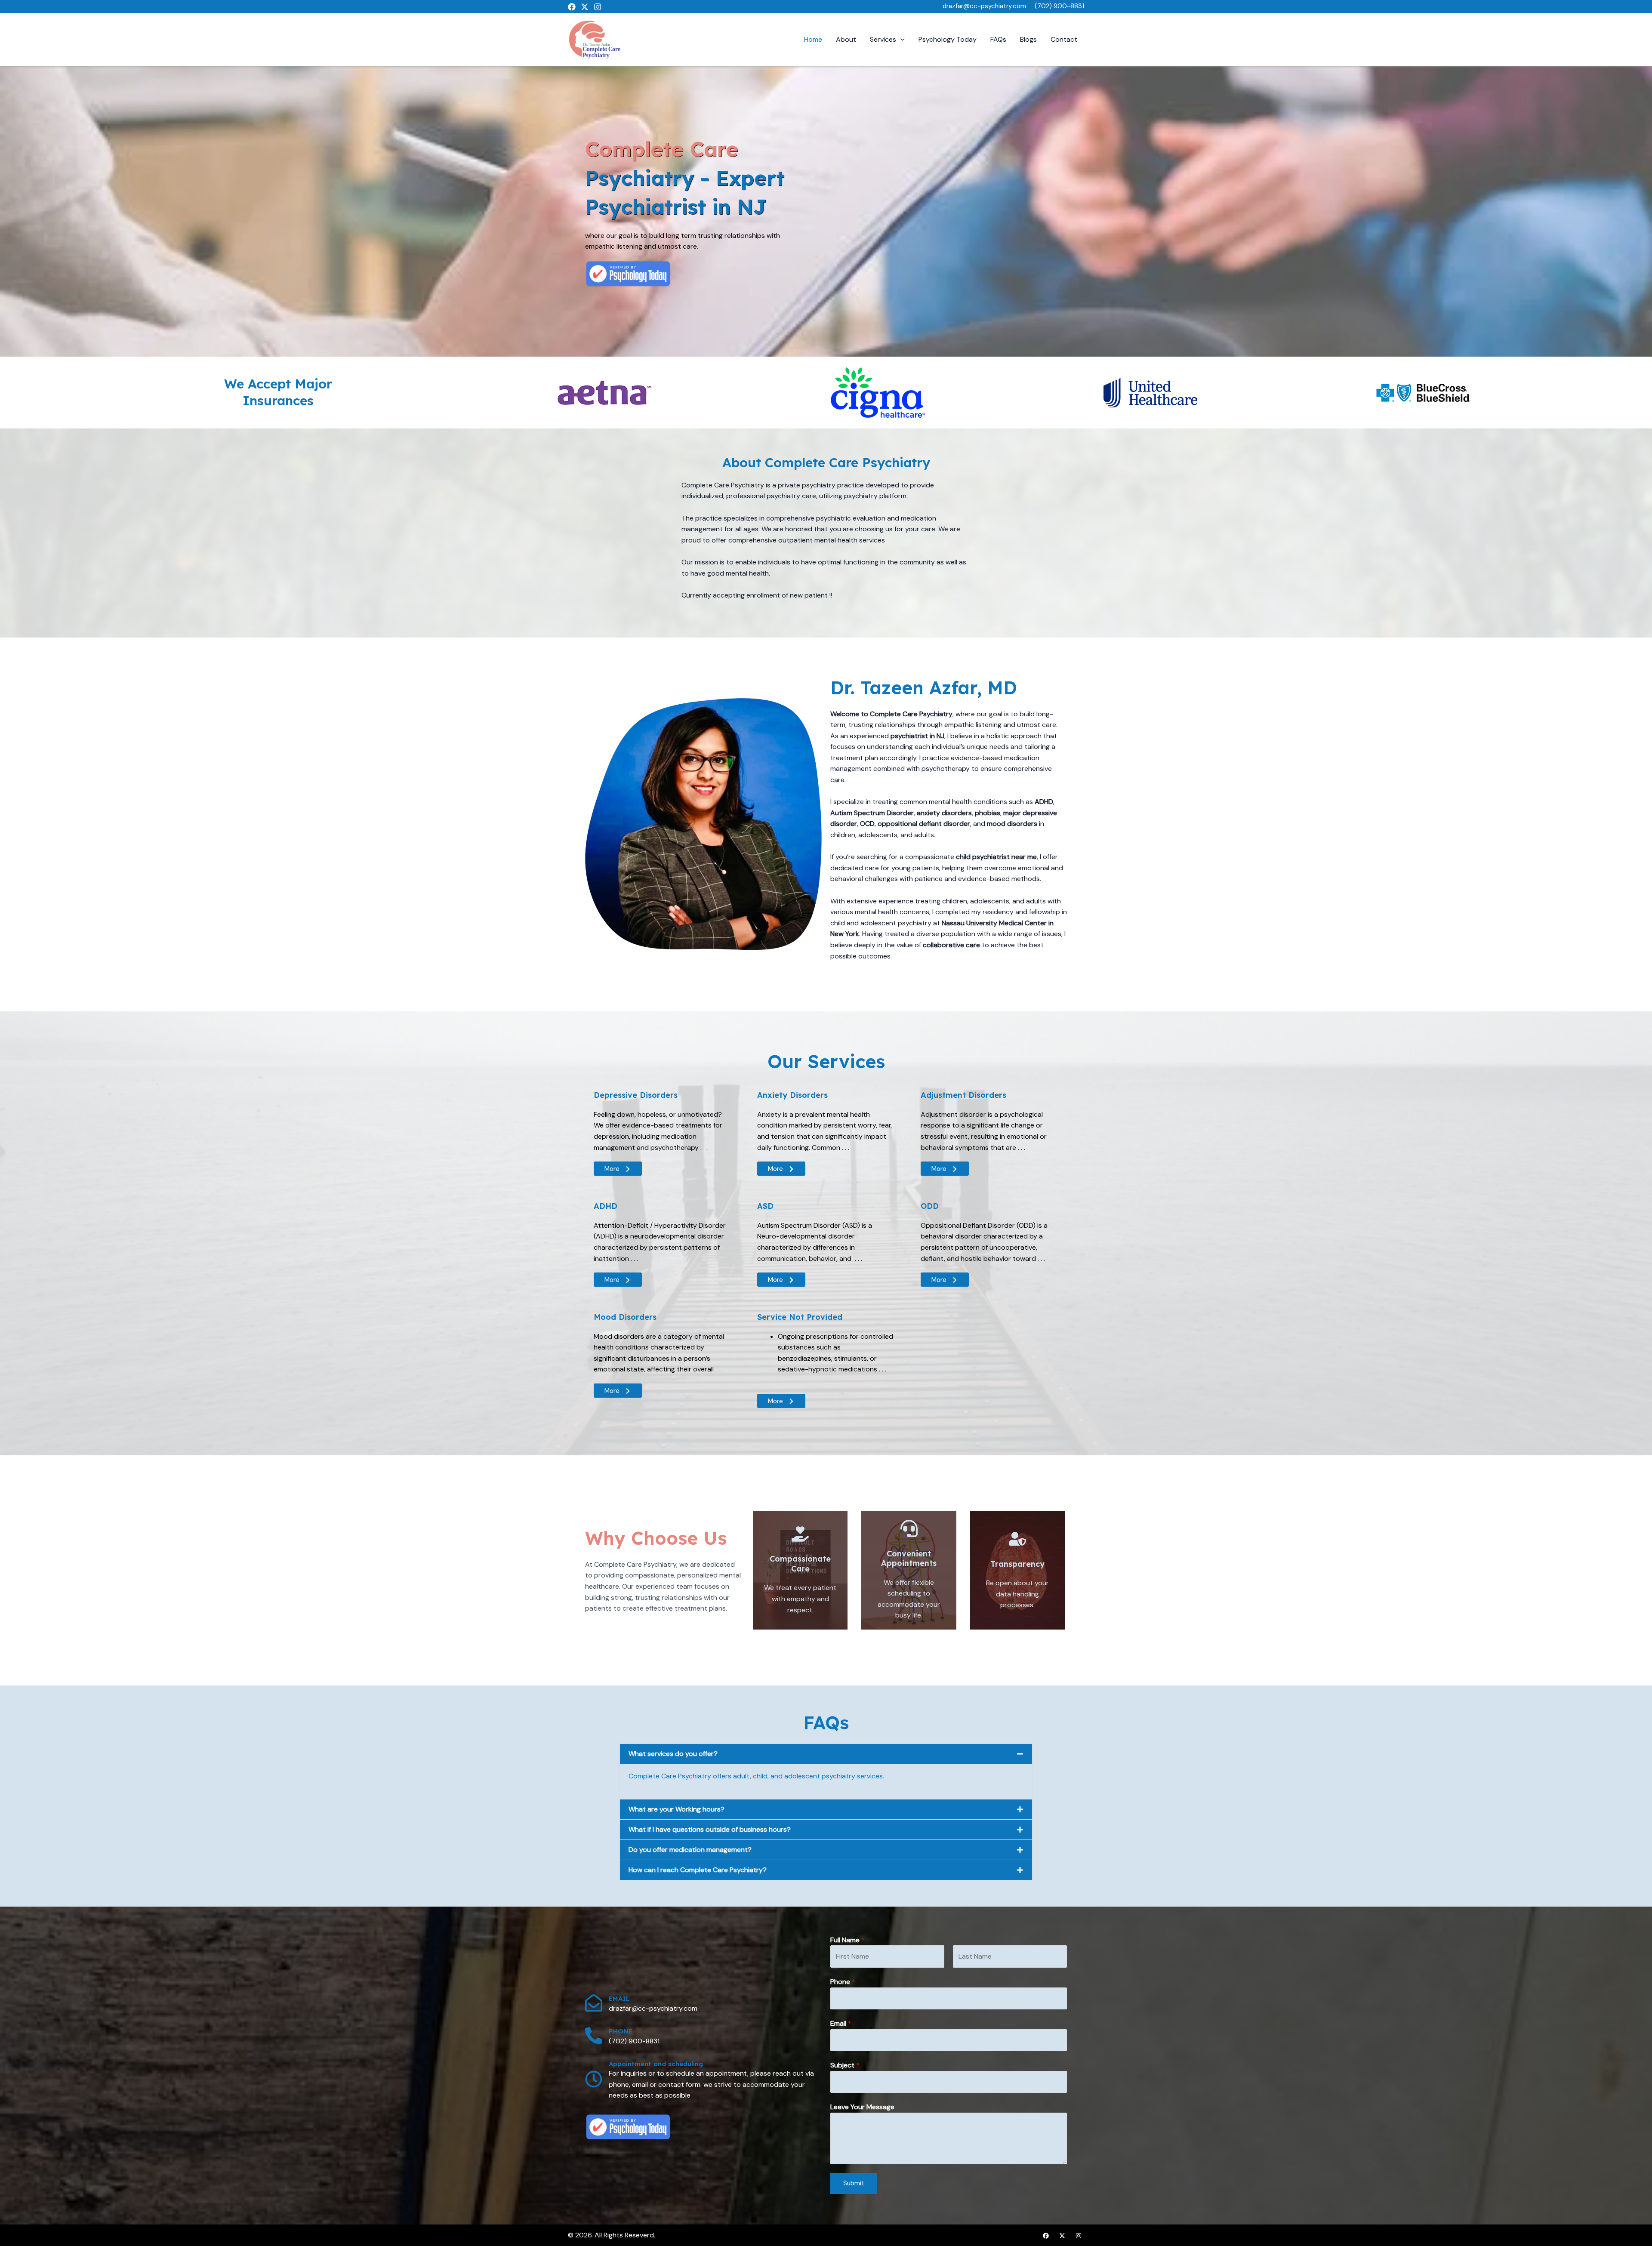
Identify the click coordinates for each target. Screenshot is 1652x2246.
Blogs (1028, 39)
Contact (1064, 39)
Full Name (848, 1940)
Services (883, 39)
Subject (845, 2065)
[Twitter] (585, 7)
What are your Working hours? (677, 1809)
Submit (854, 2183)
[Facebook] (572, 7)
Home (813, 39)
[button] (900, 39)
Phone (843, 1982)
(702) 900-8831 (1059, 6)
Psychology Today (948, 39)
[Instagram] (598, 7)
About (846, 39)
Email (841, 2023)
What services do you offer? (673, 1754)
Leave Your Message (862, 2107)
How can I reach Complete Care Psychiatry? (698, 1870)
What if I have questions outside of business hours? (710, 1829)
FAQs (998, 39)
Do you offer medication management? (690, 1850)
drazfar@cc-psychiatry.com (984, 6)
